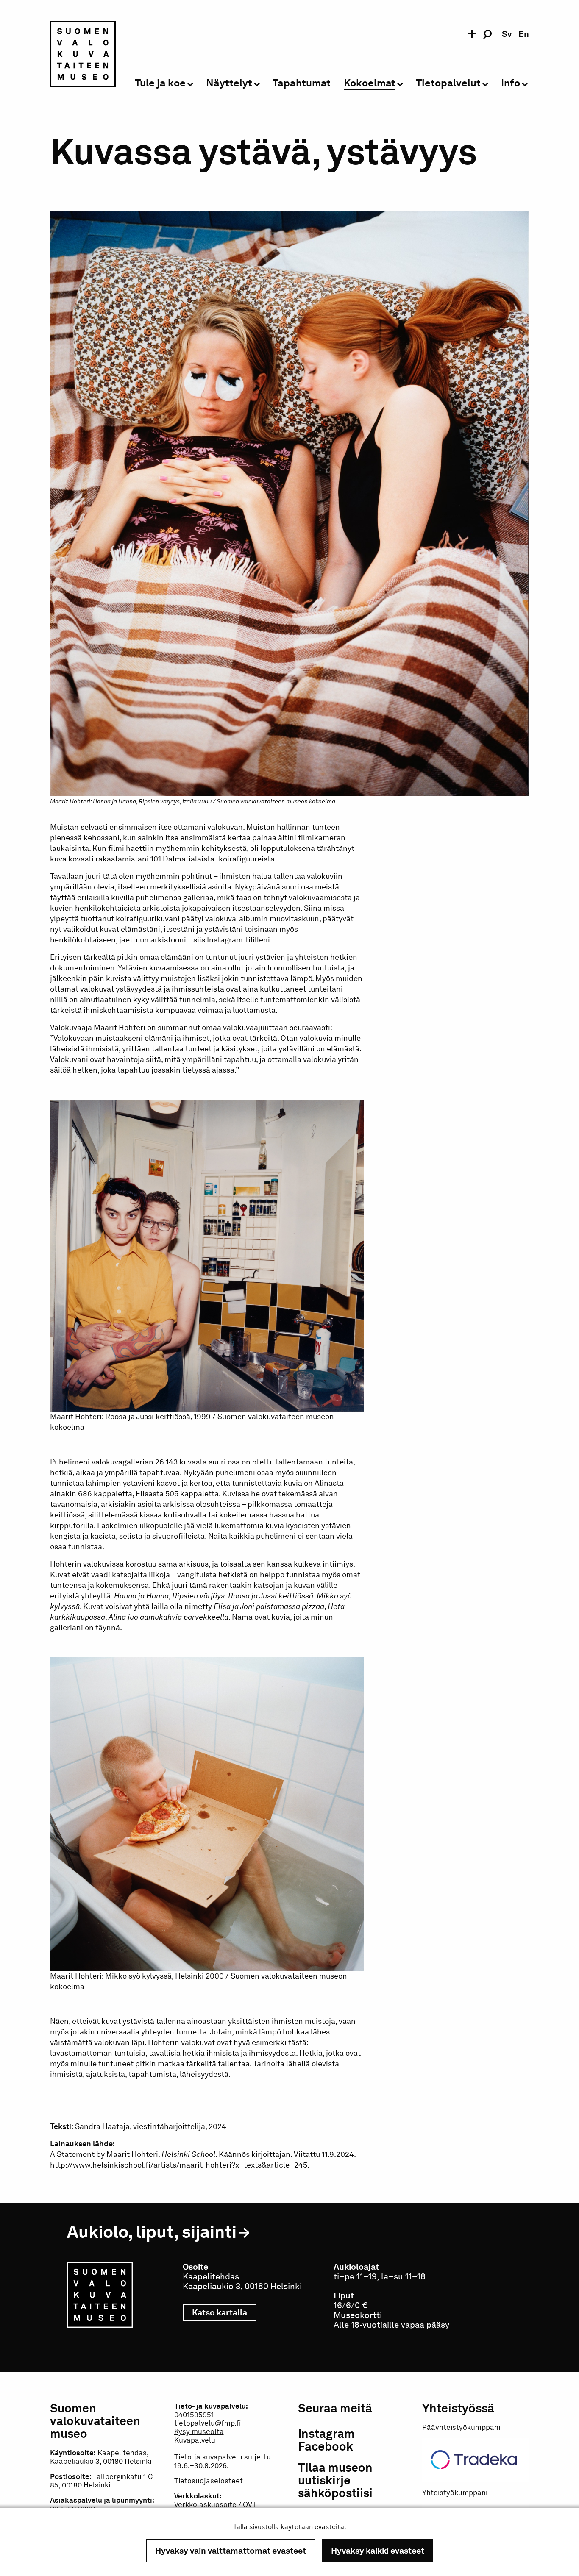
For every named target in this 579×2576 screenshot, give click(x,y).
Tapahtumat (302, 83)
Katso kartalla (224, 2312)
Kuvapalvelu (195, 2440)
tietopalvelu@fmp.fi (207, 2423)
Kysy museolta (199, 2431)
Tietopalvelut (448, 83)
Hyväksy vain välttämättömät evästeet (231, 2551)
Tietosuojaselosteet (209, 2481)
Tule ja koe (160, 83)
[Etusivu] (83, 56)
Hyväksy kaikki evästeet (378, 2551)
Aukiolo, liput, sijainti (152, 2232)
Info (511, 83)
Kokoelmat (370, 83)
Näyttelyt (229, 83)
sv (507, 34)
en (524, 34)
